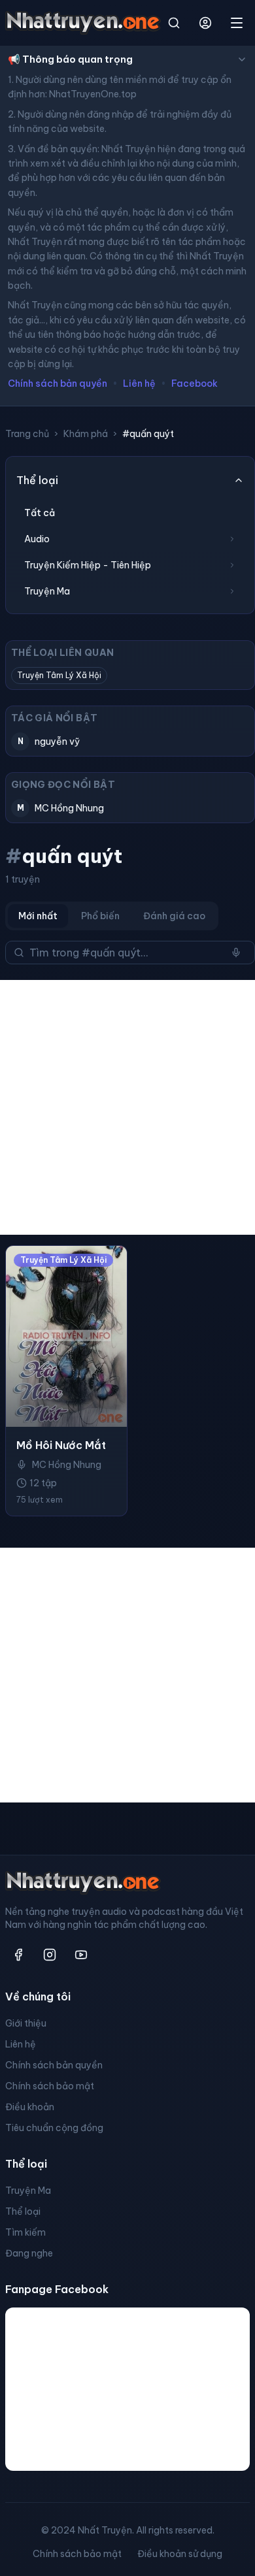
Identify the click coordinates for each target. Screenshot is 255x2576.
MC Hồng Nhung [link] (67, 1465)
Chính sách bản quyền (58, 383)
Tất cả (40, 513)
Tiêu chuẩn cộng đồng (54, 2128)
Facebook (195, 383)
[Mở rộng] (232, 539)
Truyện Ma (28, 2191)
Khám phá (86, 434)
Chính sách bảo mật (50, 2086)
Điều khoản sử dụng (180, 2554)
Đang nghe (29, 2253)
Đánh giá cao (174, 916)
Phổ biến (100, 916)
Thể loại (23, 2211)
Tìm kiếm (25, 2232)
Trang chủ (27, 434)
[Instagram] (50, 1955)
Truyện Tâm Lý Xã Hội (59, 675)
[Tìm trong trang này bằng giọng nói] (236, 953)
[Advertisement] (127, 1107)
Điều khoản (30, 2107)
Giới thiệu (26, 2023)
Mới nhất (38, 916)
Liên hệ (139, 383)
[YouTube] (81, 1955)
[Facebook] (18, 1955)
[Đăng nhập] (205, 23)
